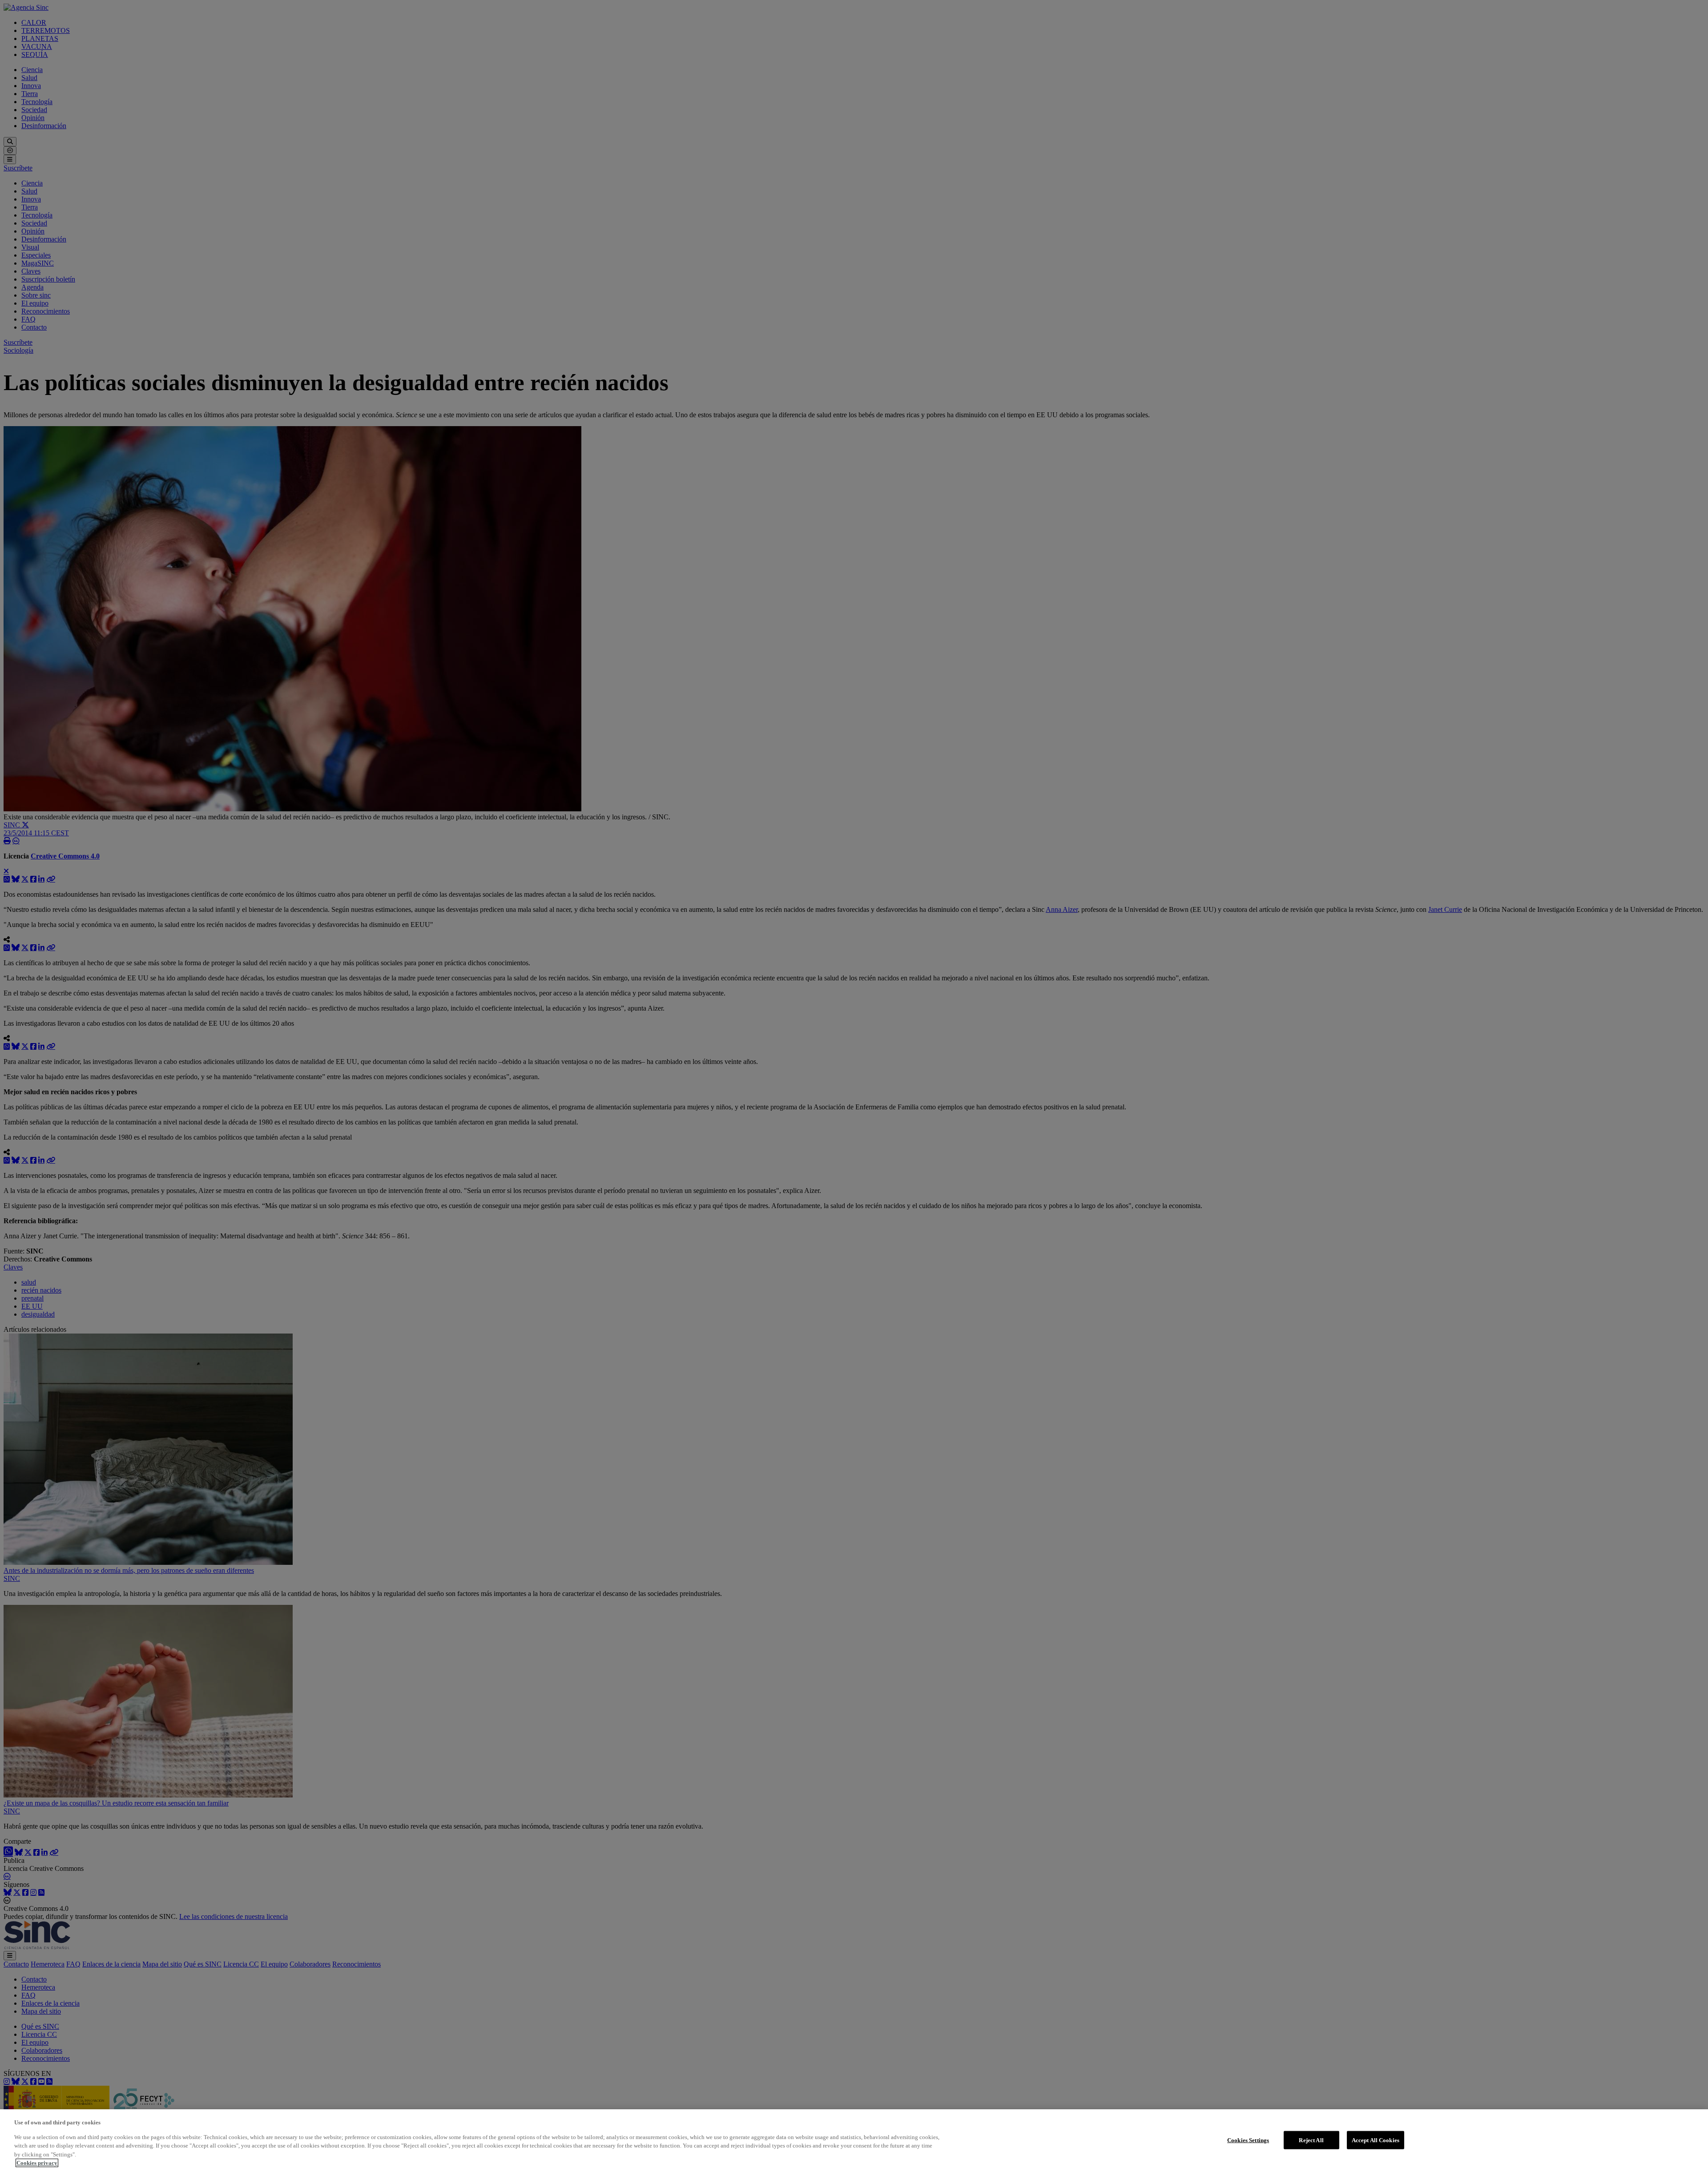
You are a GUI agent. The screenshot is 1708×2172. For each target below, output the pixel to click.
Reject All (1311, 2140)
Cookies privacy (37, 2163)
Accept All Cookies (1376, 2140)
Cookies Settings (1248, 2140)
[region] (854, 2141)
